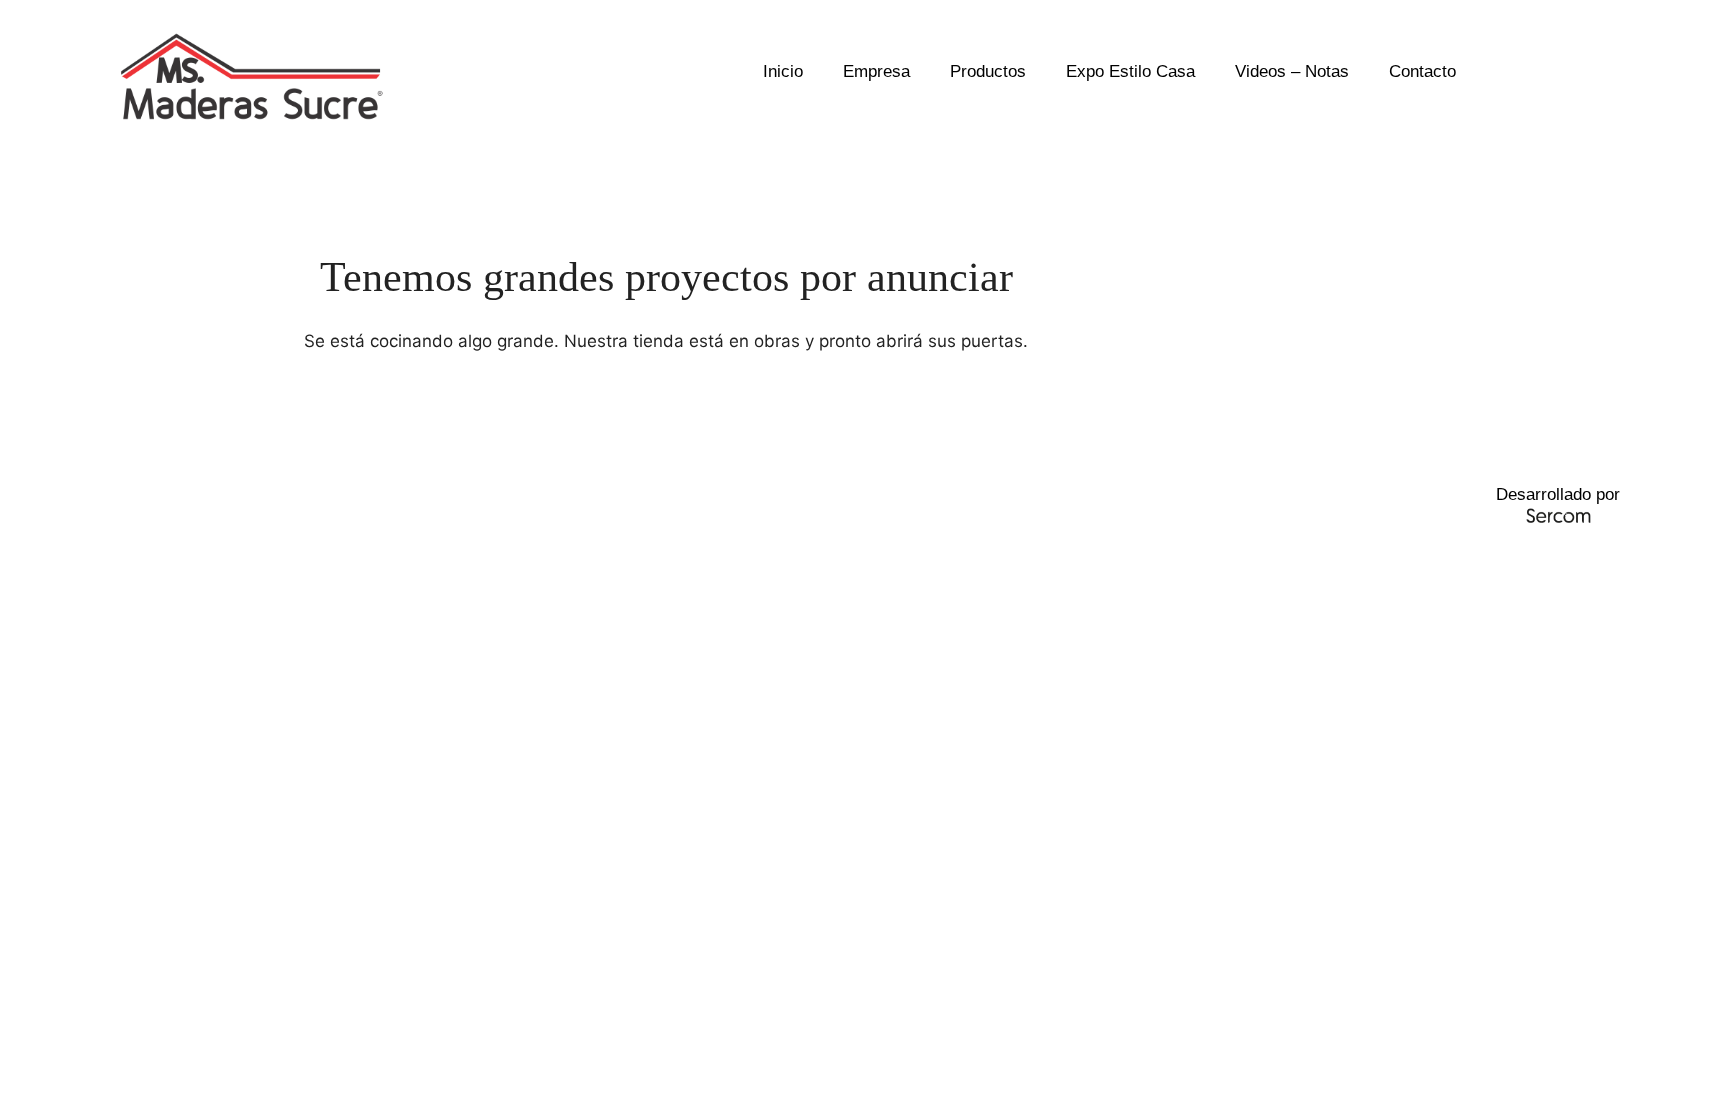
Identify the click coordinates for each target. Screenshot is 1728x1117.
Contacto (1422, 71)
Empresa (876, 71)
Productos (988, 71)
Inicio (783, 71)
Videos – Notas (1292, 71)
